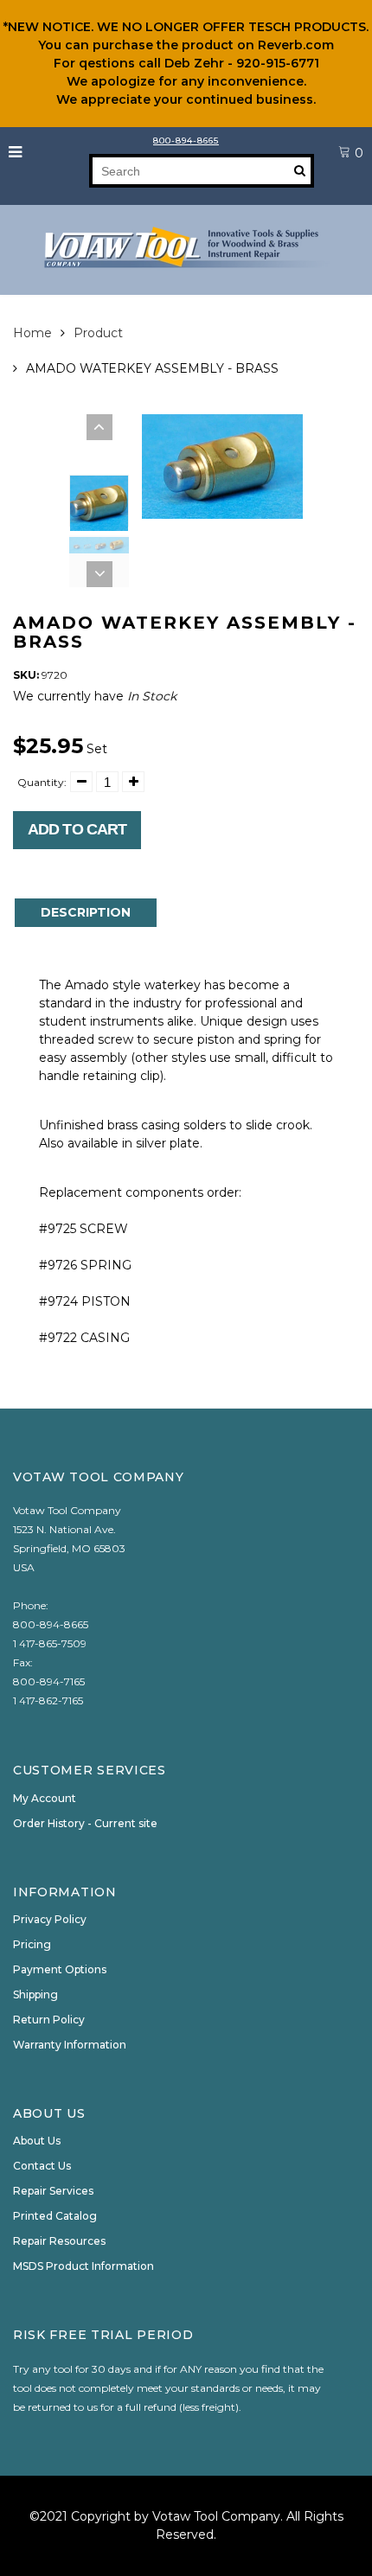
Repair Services (53, 2191)
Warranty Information (70, 2045)
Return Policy (49, 2020)
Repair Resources (59, 2241)
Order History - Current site (85, 1823)
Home (32, 333)
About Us (37, 2141)
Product (98, 333)
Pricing (32, 1944)
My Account (45, 1798)
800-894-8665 (186, 141)
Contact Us (42, 2166)
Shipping (35, 1994)
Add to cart (77, 829)
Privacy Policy (50, 1919)
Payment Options (60, 1969)
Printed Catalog (55, 2216)
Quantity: (42, 782)
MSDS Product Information (83, 2266)
